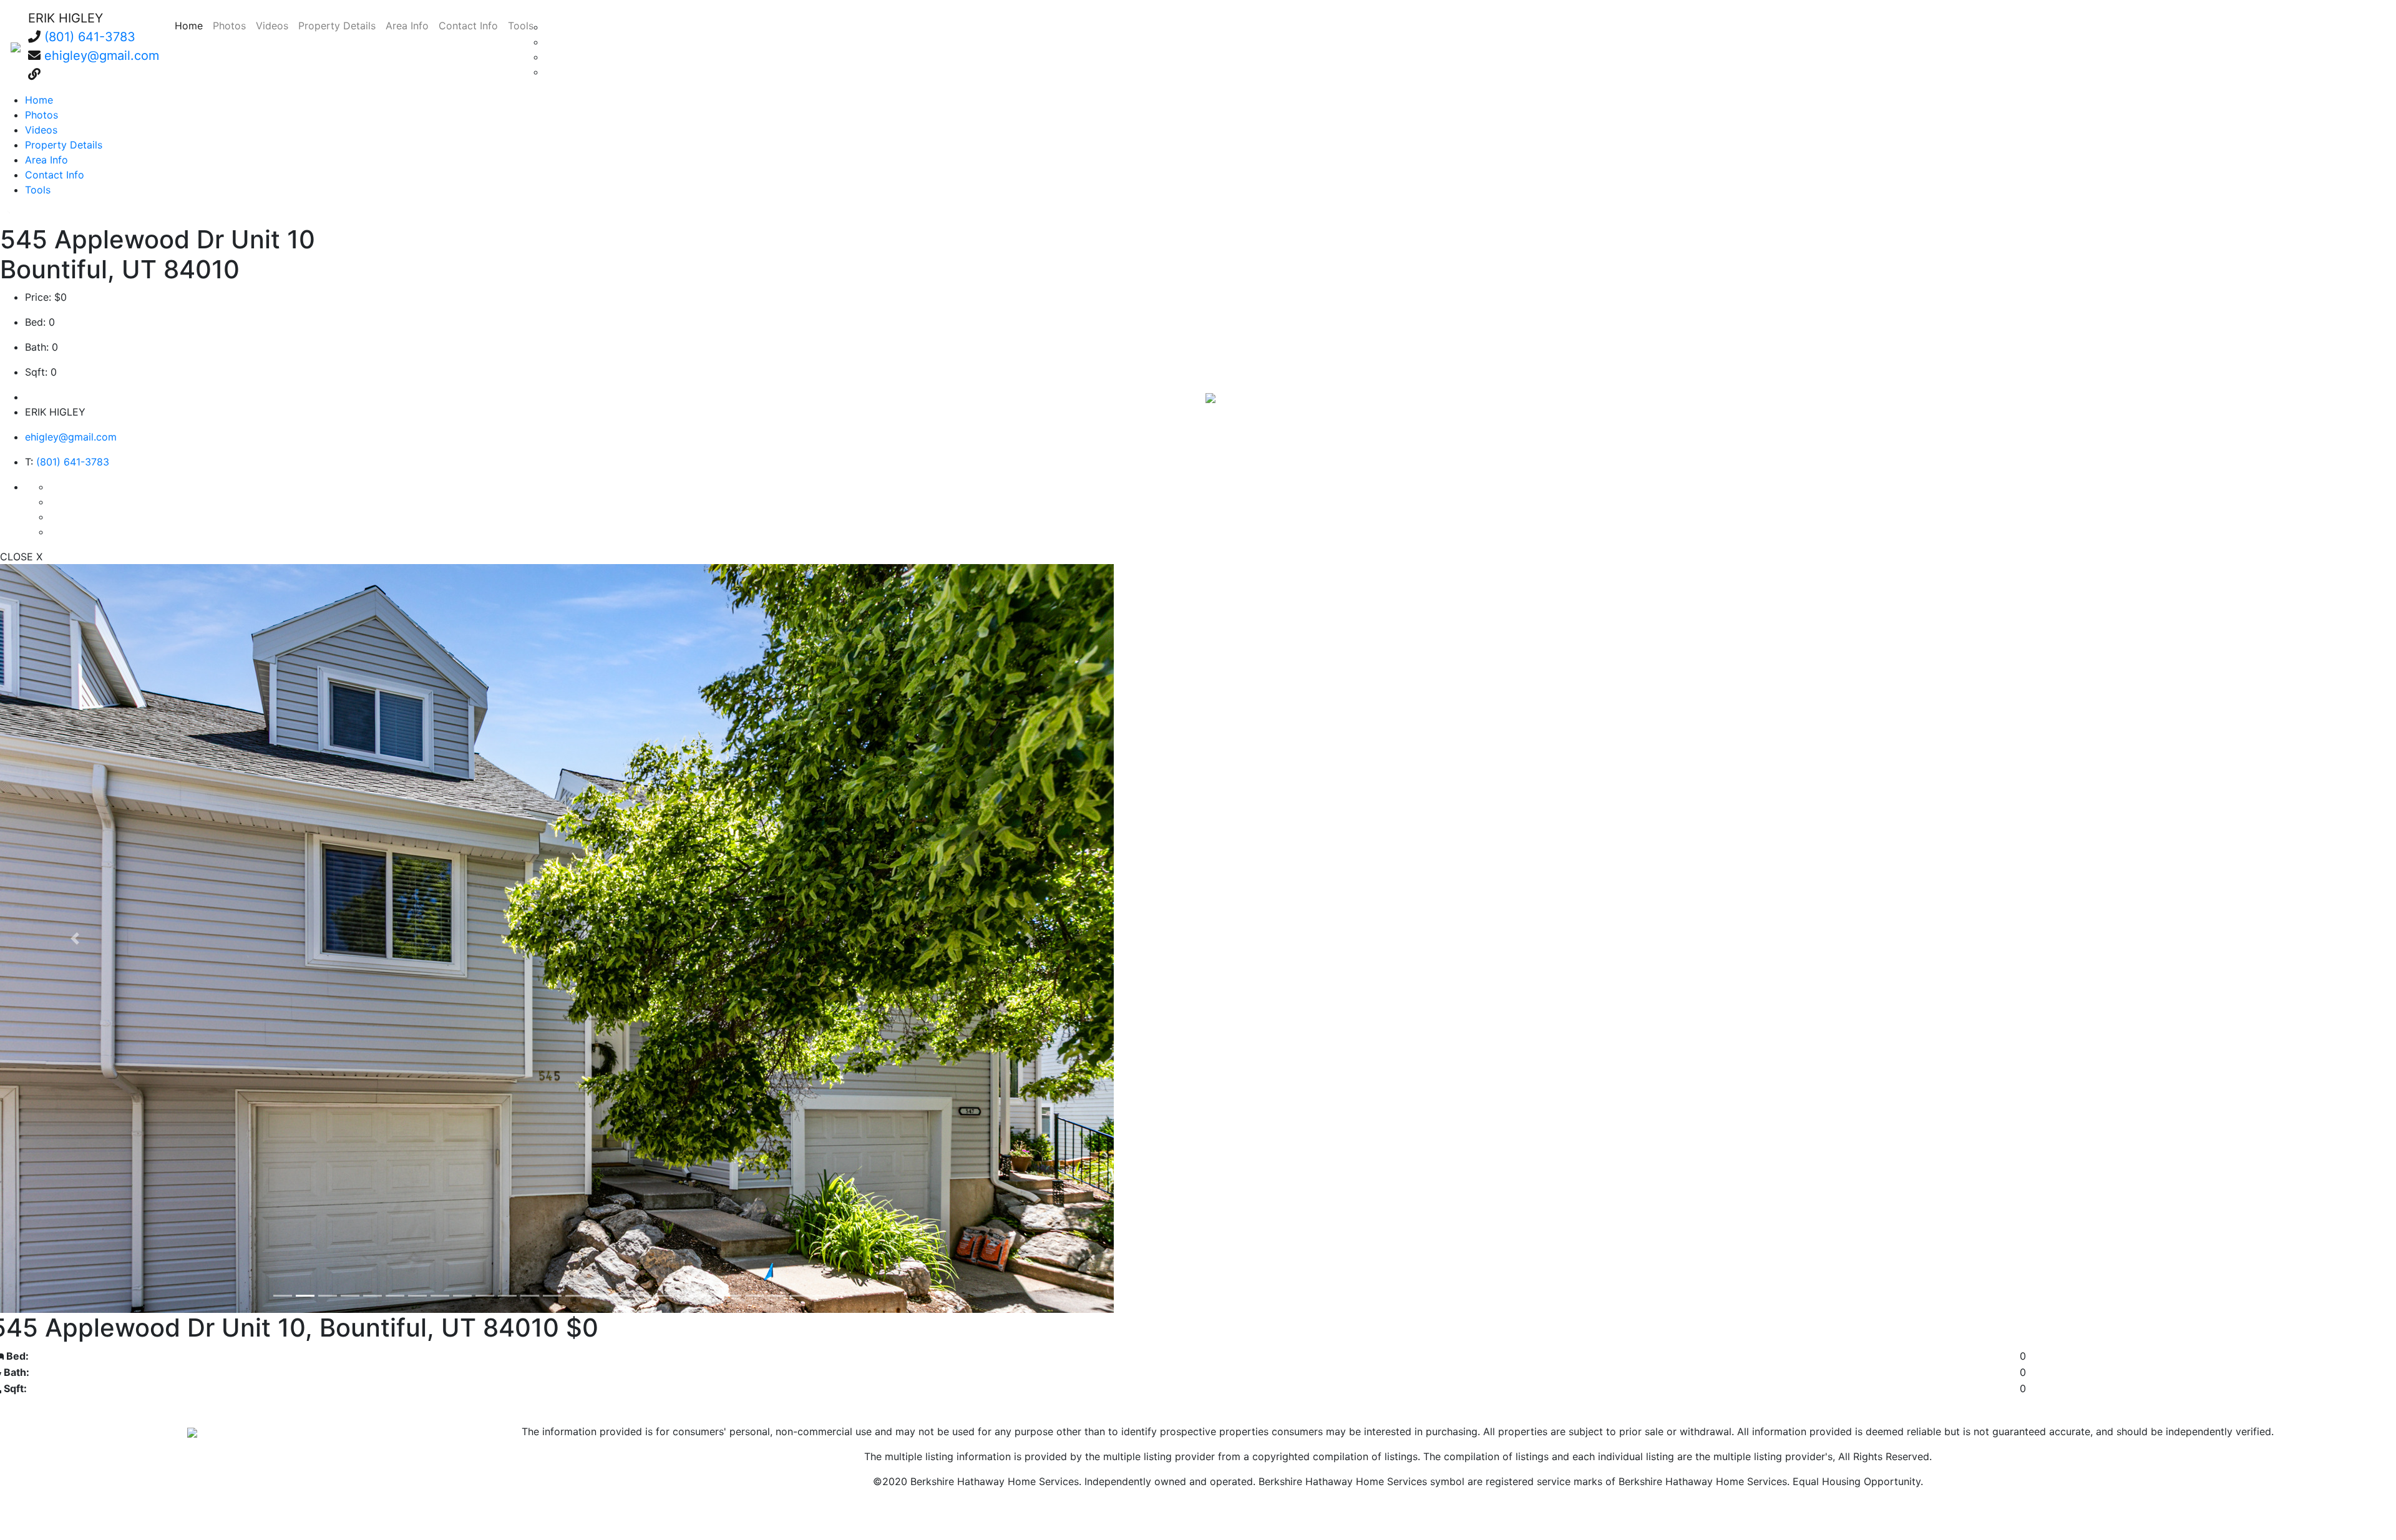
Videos (272, 26)
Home (191, 25)
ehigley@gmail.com (102, 56)
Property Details (337, 26)
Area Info (407, 26)
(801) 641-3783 (90, 37)
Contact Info (468, 26)
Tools (521, 26)
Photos (229, 26)
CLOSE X (21, 557)
